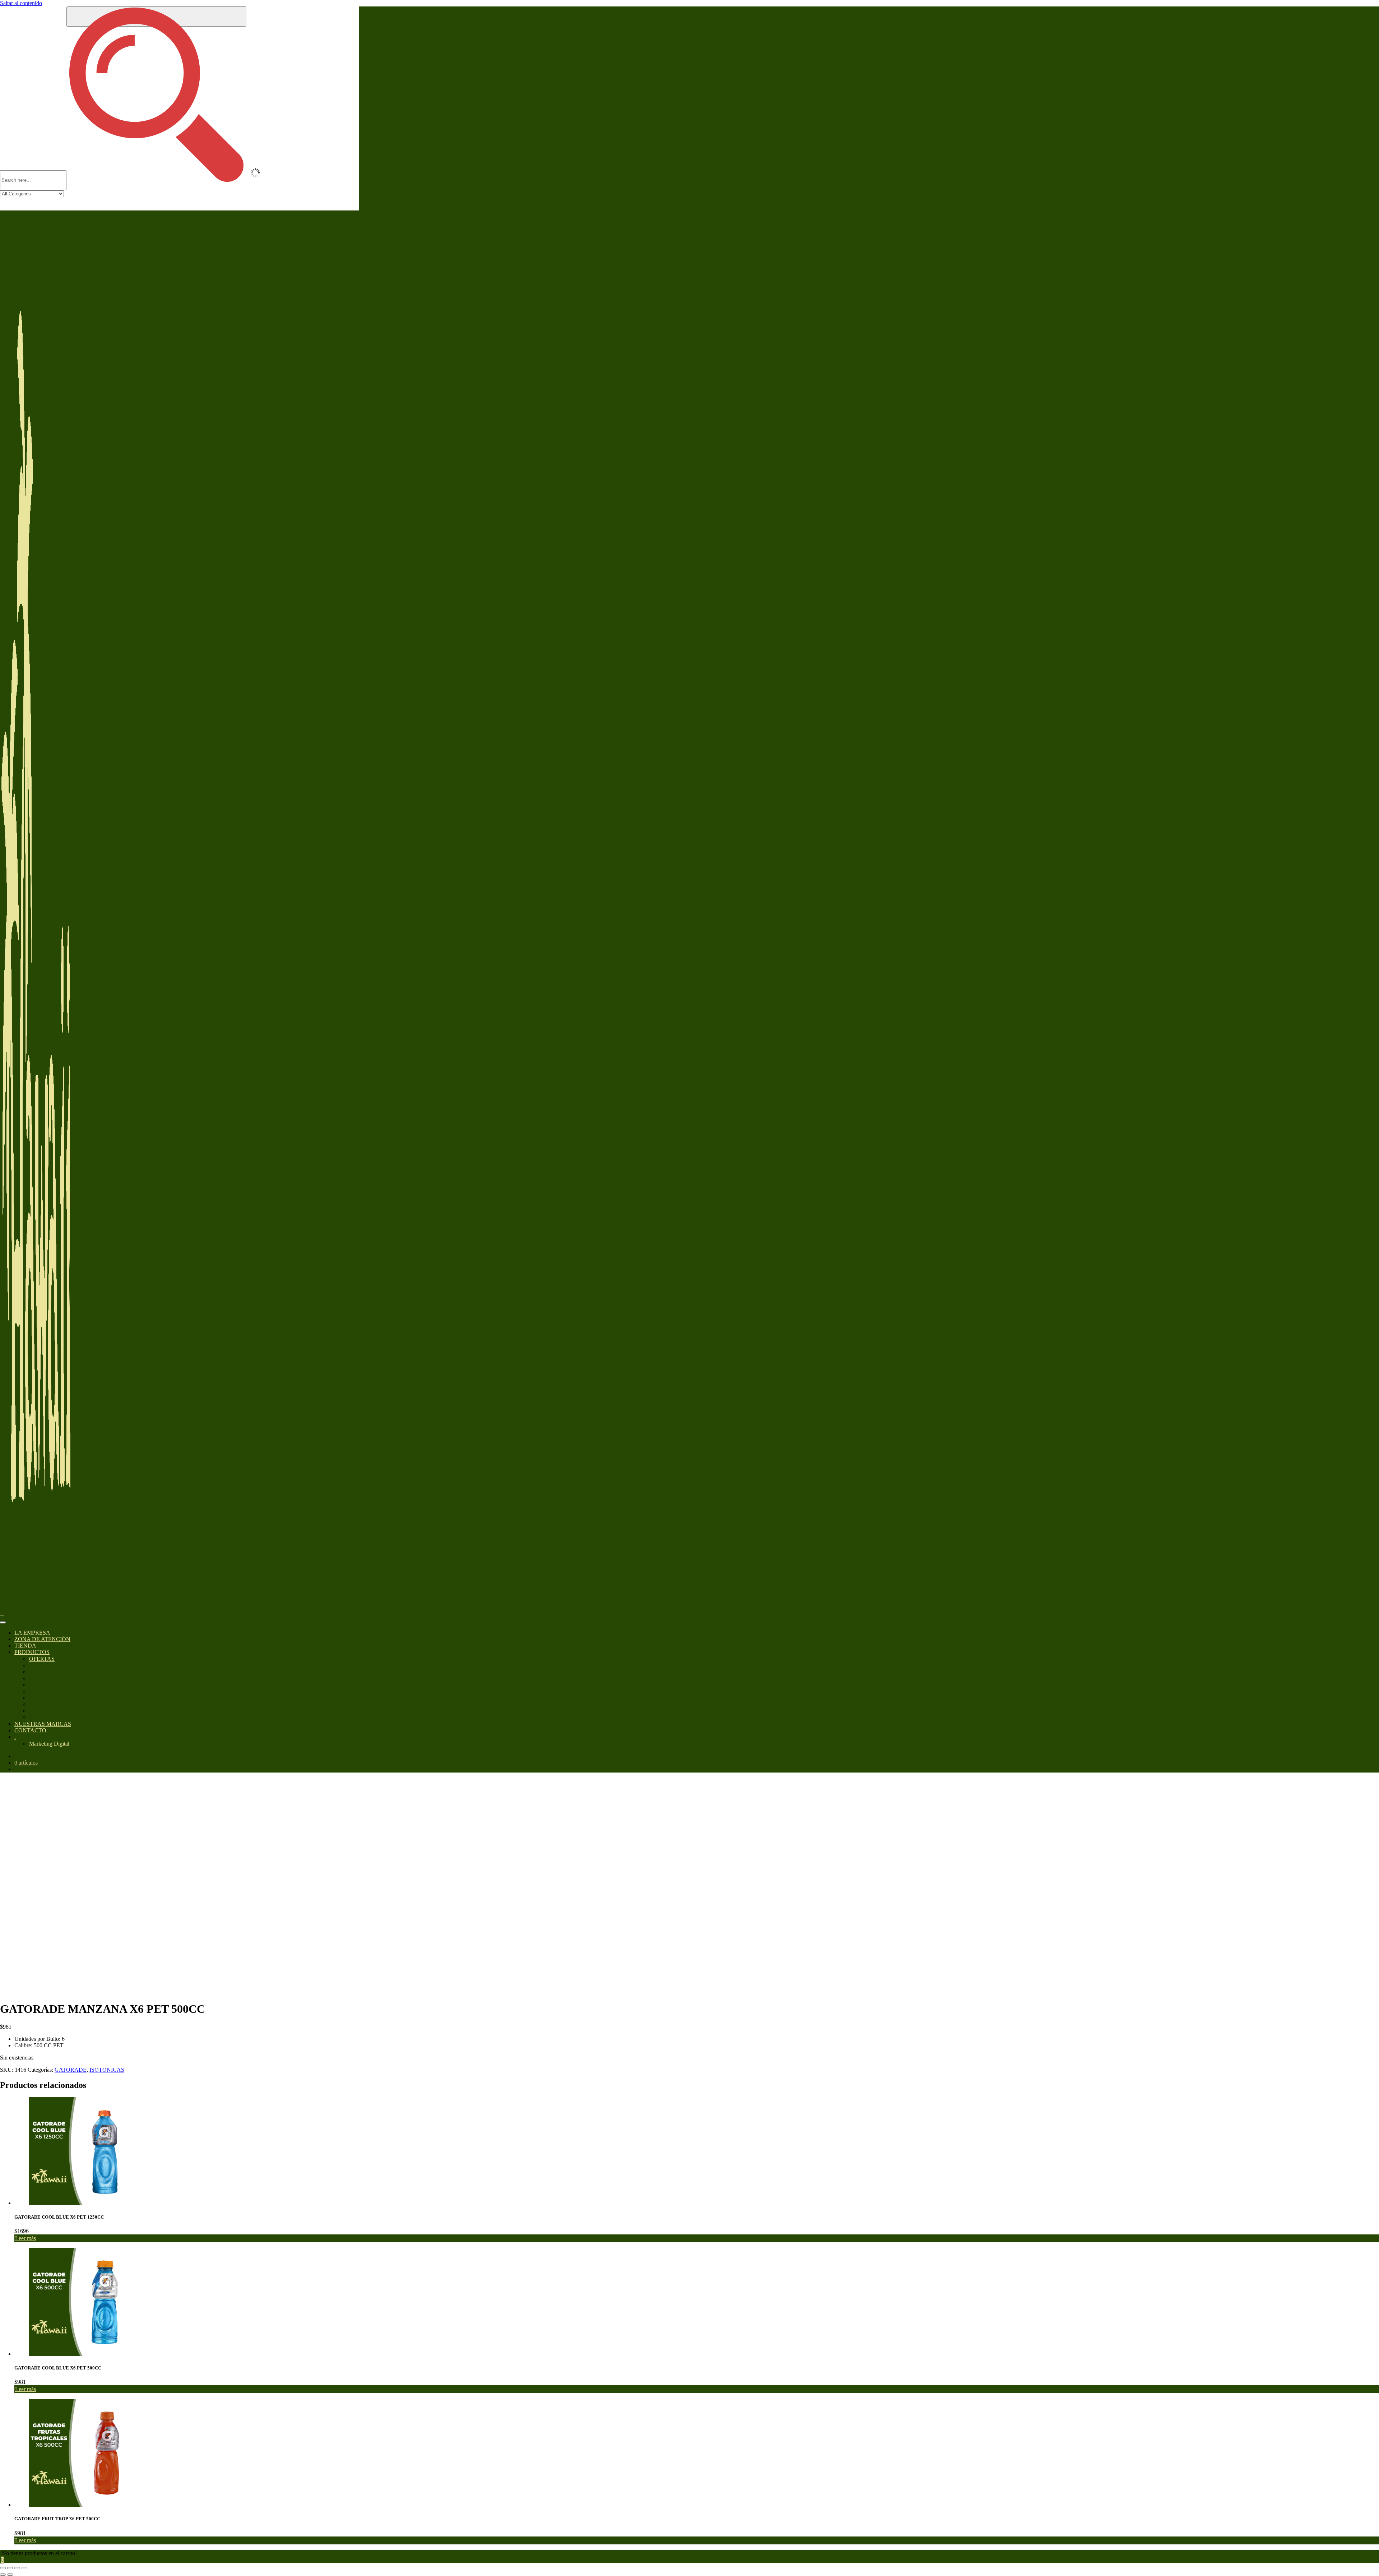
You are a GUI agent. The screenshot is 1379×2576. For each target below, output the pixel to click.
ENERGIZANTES (51, 1698)
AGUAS (39, 1691)
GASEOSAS (44, 1672)
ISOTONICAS (107, 2070)
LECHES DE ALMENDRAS (64, 1717)
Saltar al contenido (21, 3)
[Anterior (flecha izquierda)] (3, 2575)
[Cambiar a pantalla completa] (10, 2568)
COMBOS (41, 1711)
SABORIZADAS (50, 1678)
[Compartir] (17, 2568)
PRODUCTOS (32, 1652)
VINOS (38, 1704)
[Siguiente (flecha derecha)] (10, 2575)
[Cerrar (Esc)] (24, 2568)
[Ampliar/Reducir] (3, 2568)
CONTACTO (30, 1730)
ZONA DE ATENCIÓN (42, 1639)
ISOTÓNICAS (47, 1685)
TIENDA (25, 1646)
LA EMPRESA (32, 1633)
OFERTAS (42, 1659)
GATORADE (71, 2070)
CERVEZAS (44, 1665)
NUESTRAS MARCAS (43, 1724)
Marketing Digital (49, 1744)
